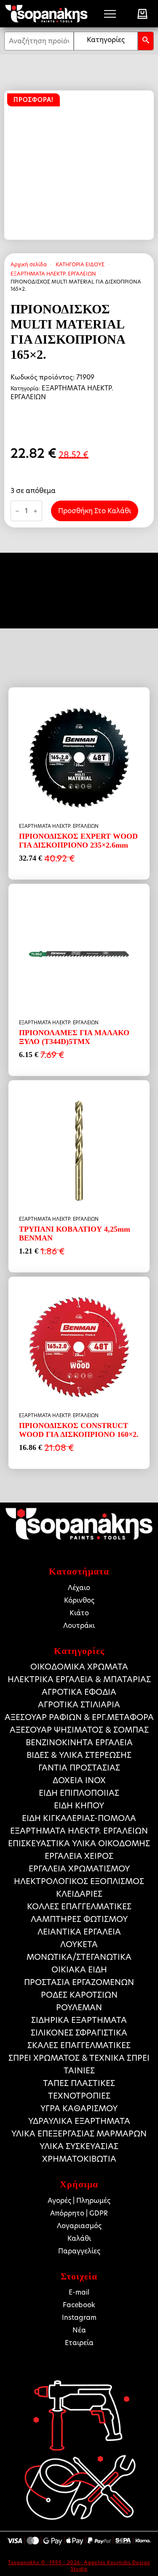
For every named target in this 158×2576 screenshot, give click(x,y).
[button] (146, 41)
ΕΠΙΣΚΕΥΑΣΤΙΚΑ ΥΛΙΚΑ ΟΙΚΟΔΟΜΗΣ (79, 1843)
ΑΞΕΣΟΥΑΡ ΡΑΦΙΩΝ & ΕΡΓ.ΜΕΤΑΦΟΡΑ (79, 1717)
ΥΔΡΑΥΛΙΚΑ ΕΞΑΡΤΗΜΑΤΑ (79, 2121)
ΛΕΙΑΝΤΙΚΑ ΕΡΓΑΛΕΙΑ (79, 1932)
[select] (106, 41)
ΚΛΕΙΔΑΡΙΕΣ (79, 1894)
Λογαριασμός (79, 2226)
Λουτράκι (79, 1626)
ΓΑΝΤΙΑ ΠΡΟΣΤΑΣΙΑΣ (79, 1768)
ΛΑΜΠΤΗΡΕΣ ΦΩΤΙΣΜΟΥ (79, 1919)
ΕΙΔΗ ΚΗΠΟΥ (79, 1806)
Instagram (79, 2318)
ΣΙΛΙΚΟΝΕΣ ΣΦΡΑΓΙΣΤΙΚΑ (79, 2033)
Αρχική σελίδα (29, 264)
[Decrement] (17, 511)
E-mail (79, 2292)
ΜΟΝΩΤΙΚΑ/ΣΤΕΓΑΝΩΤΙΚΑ (79, 1957)
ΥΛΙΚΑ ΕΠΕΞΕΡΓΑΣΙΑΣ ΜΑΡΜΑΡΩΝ (79, 2134)
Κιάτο (79, 1613)
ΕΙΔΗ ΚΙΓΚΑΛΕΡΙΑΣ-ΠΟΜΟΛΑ (79, 1818)
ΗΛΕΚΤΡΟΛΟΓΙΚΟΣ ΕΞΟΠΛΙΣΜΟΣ (79, 1881)
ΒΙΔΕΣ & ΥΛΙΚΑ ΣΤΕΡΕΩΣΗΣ (79, 1755)
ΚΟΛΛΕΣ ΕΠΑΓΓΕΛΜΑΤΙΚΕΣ (79, 1907)
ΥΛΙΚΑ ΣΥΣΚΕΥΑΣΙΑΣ (79, 2146)
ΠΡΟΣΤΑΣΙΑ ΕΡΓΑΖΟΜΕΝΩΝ (79, 1982)
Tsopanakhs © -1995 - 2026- (46, 2563)
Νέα (79, 2330)
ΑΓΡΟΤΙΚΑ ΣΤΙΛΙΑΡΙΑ (79, 1705)
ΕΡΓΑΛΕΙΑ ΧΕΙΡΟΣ (79, 1856)
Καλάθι (79, 2238)
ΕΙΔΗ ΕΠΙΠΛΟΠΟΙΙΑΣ (79, 1793)
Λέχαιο (79, 1588)
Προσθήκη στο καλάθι (95, 511)
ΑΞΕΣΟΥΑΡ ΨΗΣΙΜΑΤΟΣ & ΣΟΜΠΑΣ (79, 1730)
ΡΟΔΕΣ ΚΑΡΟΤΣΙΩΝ (79, 1995)
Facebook (79, 2305)
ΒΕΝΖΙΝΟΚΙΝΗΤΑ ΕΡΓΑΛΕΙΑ (79, 1743)
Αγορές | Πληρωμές (79, 2201)
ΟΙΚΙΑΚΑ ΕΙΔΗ (79, 1970)
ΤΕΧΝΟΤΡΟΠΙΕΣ (79, 2096)
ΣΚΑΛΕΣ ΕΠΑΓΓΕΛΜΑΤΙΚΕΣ (79, 2045)
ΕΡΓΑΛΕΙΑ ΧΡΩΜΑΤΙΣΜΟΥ (79, 1869)
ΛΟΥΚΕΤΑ (79, 1944)
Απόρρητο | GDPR (79, 2213)
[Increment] (35, 511)
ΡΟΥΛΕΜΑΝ (79, 2008)
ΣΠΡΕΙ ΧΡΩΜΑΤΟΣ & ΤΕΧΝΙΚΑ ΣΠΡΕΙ (79, 2058)
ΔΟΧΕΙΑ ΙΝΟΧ (79, 1780)
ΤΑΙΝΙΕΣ (79, 2071)
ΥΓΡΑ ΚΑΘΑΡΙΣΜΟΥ (79, 2108)
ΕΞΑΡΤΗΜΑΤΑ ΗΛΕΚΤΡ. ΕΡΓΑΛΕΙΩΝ (53, 274)
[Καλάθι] (142, 14)
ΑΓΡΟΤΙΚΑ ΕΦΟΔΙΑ (79, 1692)
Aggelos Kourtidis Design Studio (111, 2566)
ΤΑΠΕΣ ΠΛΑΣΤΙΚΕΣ (79, 2083)
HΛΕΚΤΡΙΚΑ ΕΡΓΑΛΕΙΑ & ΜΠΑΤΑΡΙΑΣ (79, 1679)
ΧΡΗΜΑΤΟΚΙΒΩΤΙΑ (79, 2159)
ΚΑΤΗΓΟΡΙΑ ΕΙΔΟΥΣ (80, 264)
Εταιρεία (79, 2343)
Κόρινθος (79, 1600)
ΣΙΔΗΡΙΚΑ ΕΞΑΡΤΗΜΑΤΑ (79, 2020)
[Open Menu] (110, 14)
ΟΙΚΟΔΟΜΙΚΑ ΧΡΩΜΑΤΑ (79, 1667)
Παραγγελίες (79, 2251)
